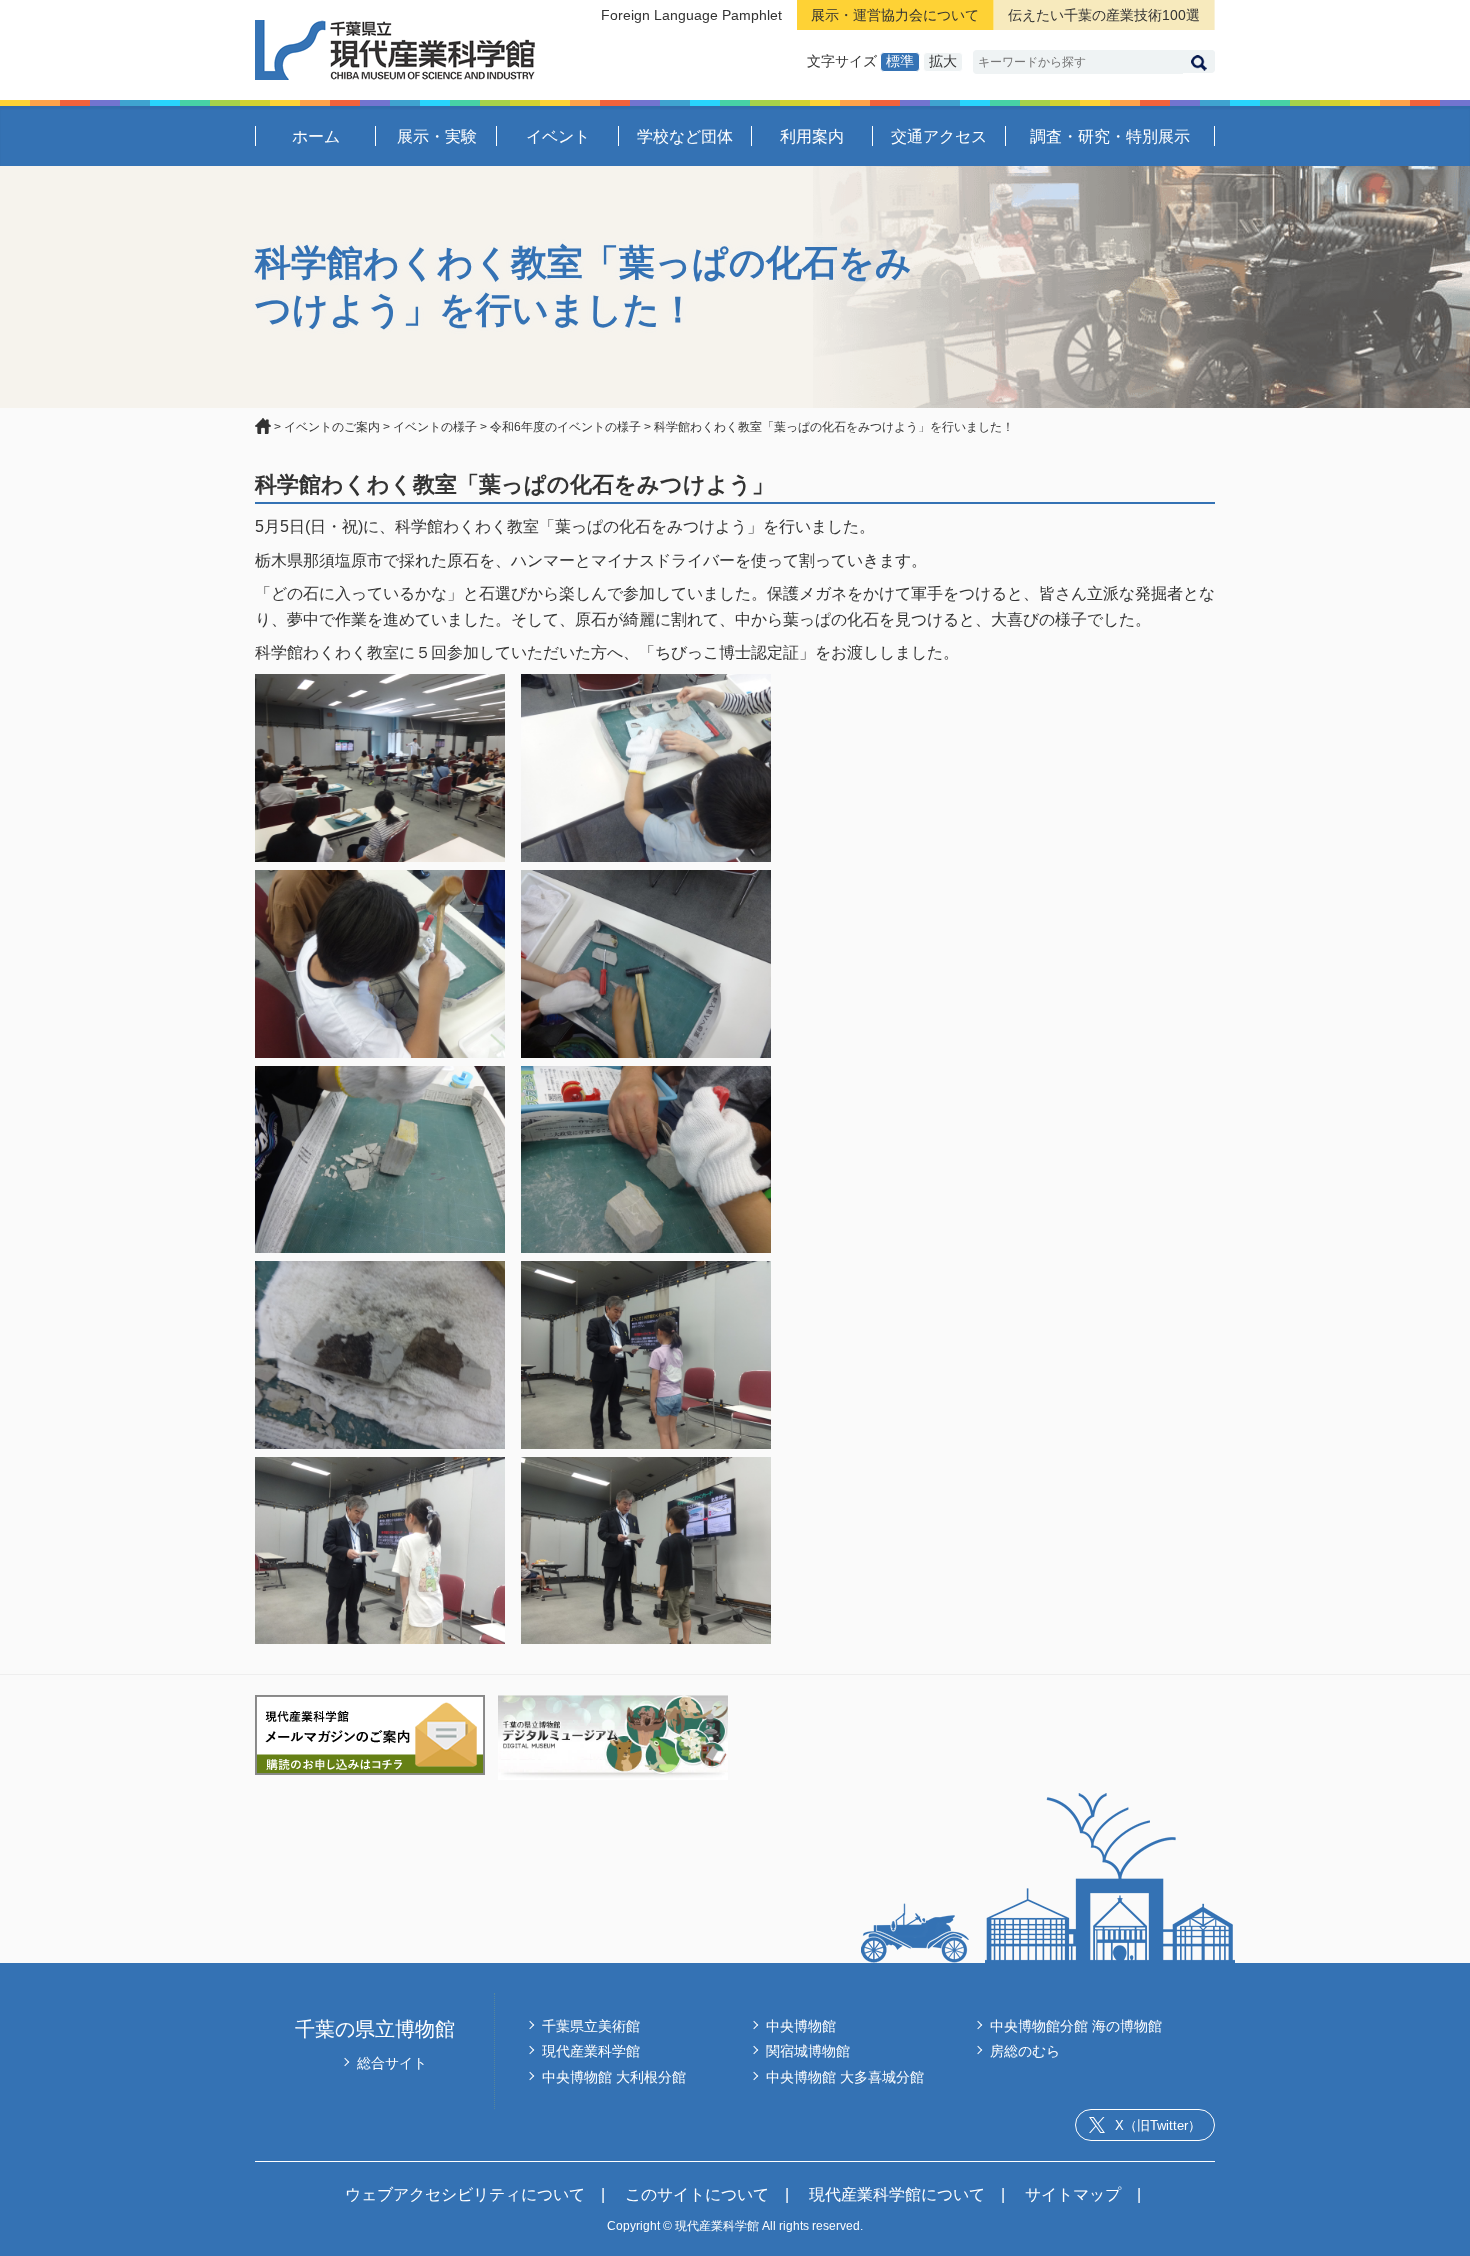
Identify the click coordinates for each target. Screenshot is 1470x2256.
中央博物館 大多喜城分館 (845, 2077)
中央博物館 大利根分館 (614, 2077)
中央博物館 (801, 2026)
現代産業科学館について (897, 2194)
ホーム (316, 136)
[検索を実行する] (1199, 61)
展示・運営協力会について (895, 15)
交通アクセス (939, 136)
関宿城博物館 (808, 2051)
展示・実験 (437, 136)
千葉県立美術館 (591, 2026)
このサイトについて (697, 2194)
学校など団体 (685, 136)
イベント (558, 136)
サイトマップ (1073, 2194)
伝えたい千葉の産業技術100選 (1104, 15)
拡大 (943, 61)
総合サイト (392, 2063)
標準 (900, 61)
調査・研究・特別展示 (1110, 136)
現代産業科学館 (591, 2051)
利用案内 (812, 136)
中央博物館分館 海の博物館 (1076, 2026)
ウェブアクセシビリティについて (465, 2194)
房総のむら (1025, 2051)
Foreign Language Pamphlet (691, 15)
